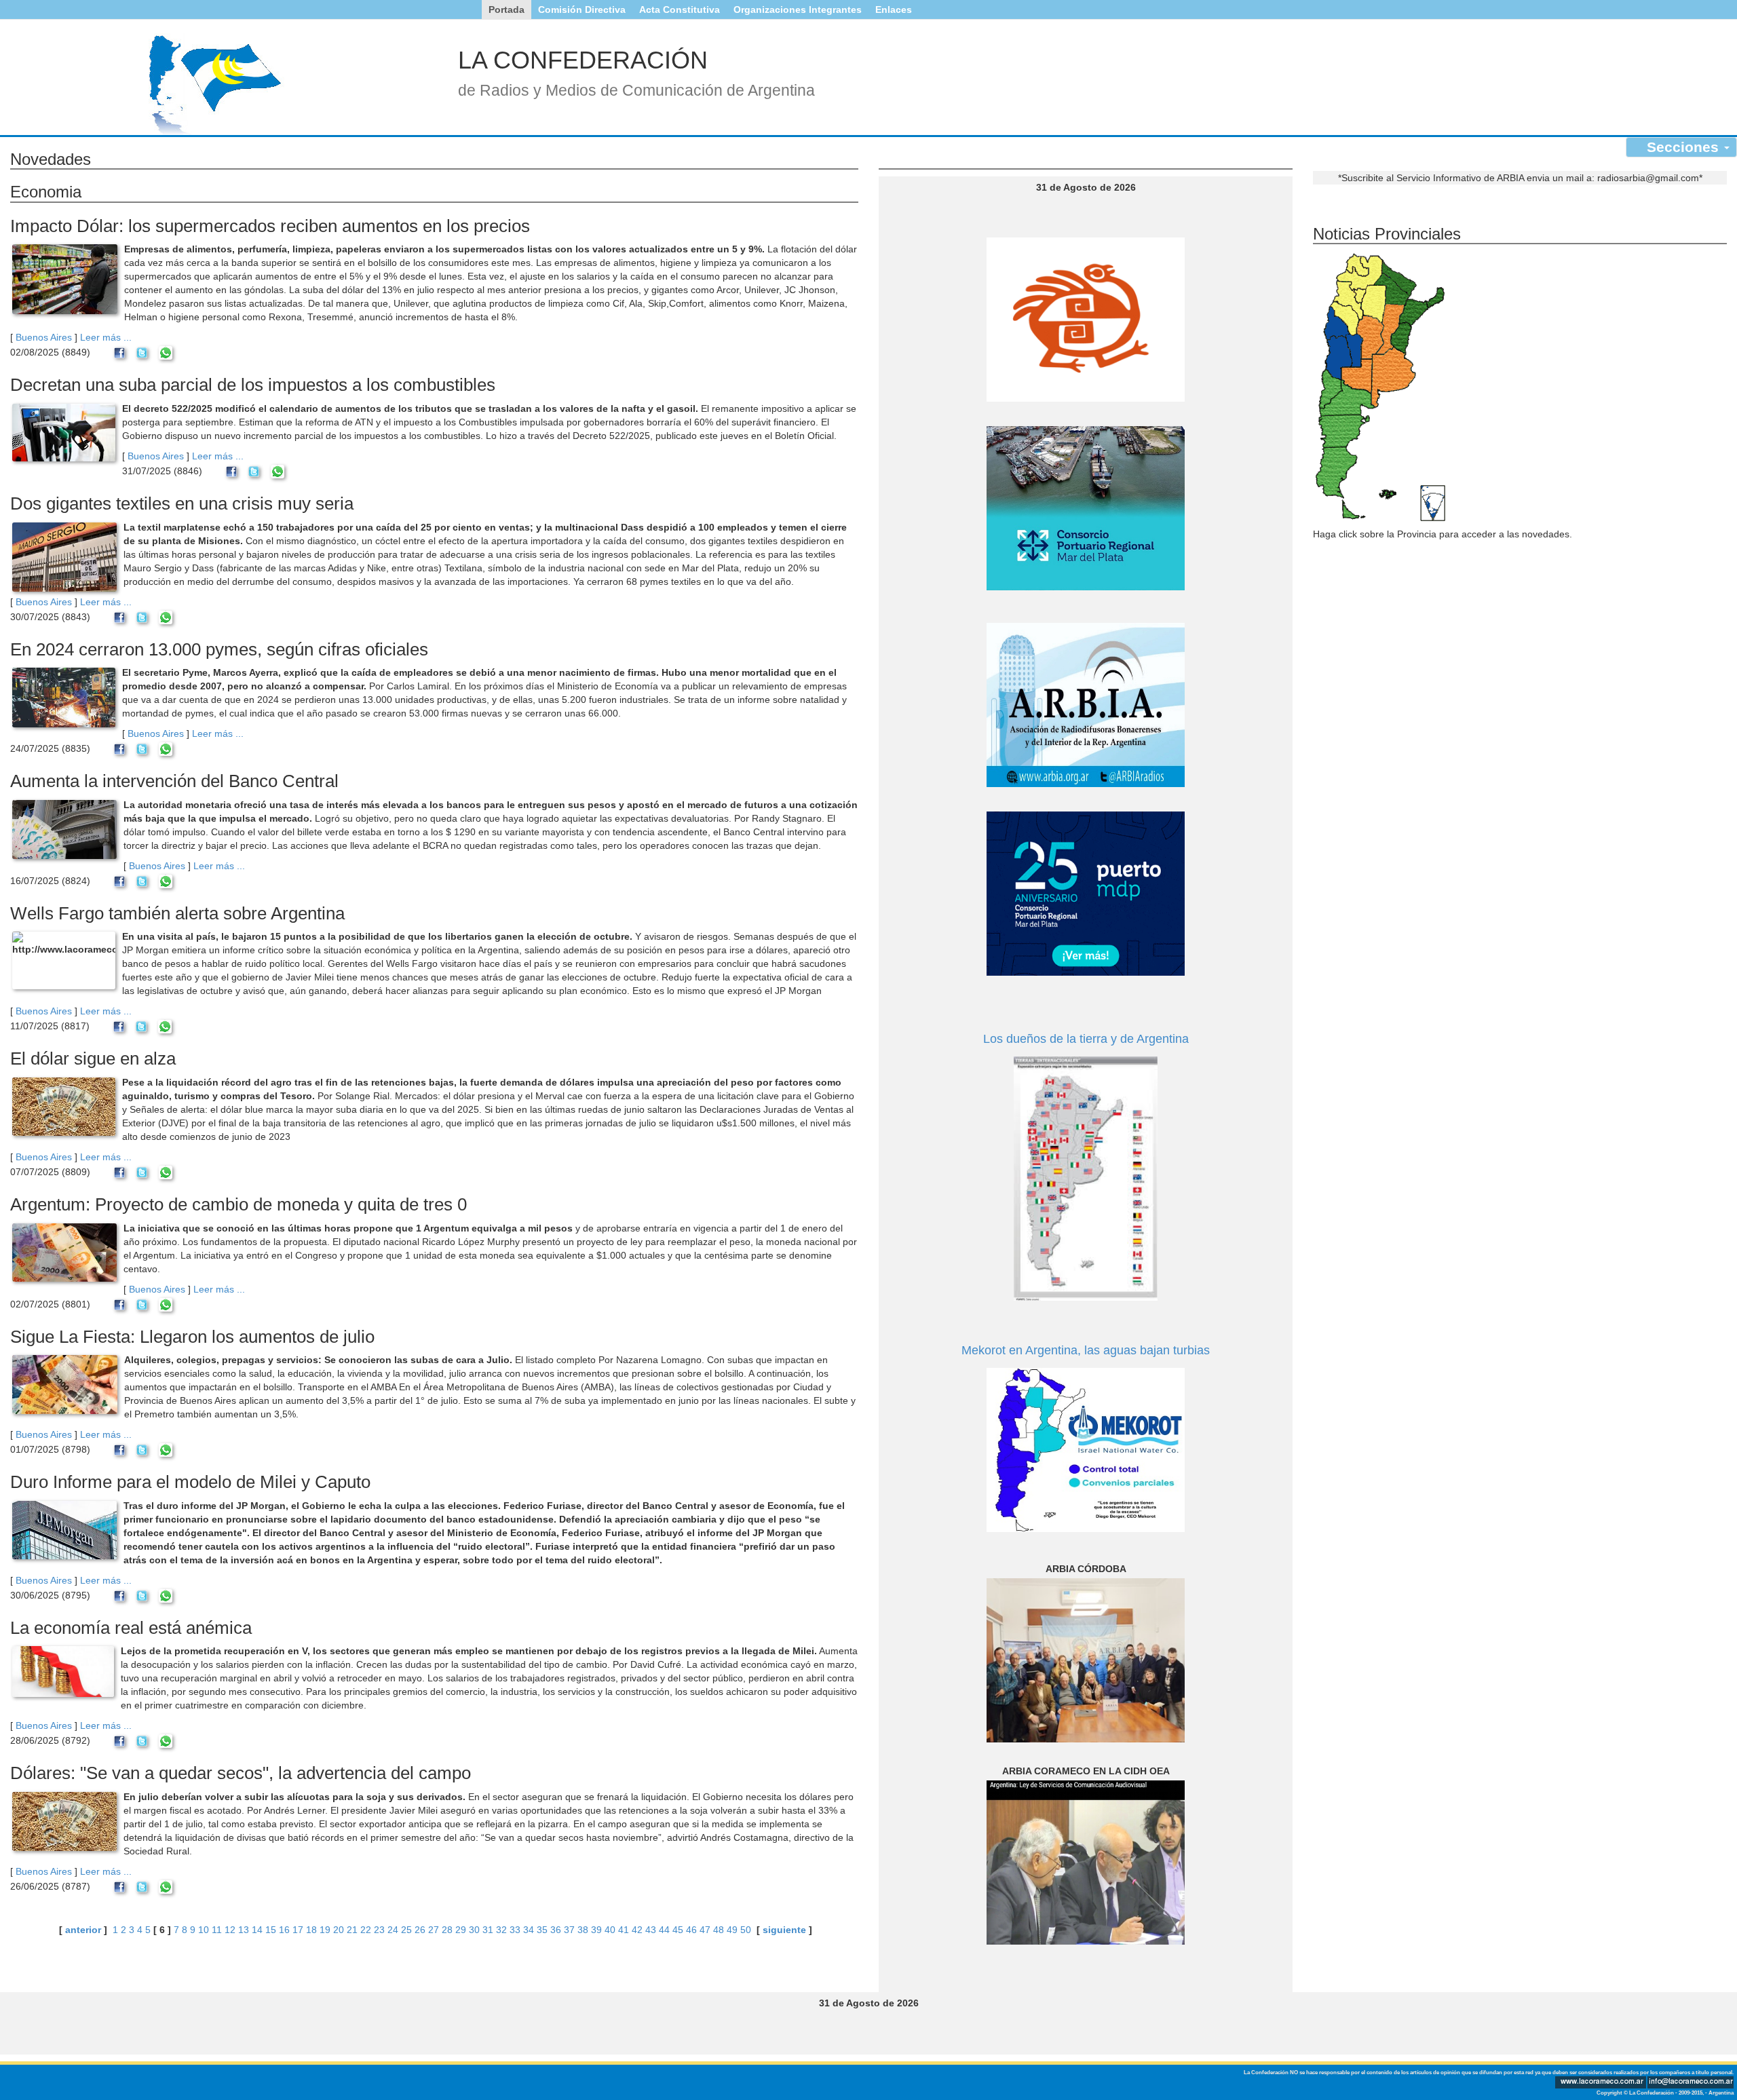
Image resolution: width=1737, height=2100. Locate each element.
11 (217, 1930)
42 (637, 1930)
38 (583, 1930)
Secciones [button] (1685, 147)
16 (284, 1930)
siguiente (784, 1930)
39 (596, 1930)
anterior (83, 1930)
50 (746, 1930)
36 (556, 1930)
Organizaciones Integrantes (798, 9)
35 (542, 1930)
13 (244, 1930)
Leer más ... (106, 337)
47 (705, 1930)
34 (529, 1930)
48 (719, 1930)
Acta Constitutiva (680, 9)
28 (447, 1930)
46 (691, 1930)
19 (325, 1930)
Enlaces (894, 9)
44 (664, 1930)
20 (339, 1930)
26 (420, 1930)
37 (569, 1930)
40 (610, 1930)
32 (501, 1930)
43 (651, 1930)
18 (311, 1930)
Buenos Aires (44, 337)
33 (515, 1930)
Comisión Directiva (582, 9)
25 (406, 1930)
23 (379, 1930)
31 (488, 1930)
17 (298, 1930)
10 (204, 1930)
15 (271, 1930)
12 (230, 1930)
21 (352, 1930)
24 (393, 1930)
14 (257, 1930)
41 (624, 1930)
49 (732, 1930)
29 (461, 1930)
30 (474, 1930)
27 (434, 1930)
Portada (507, 9)
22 (366, 1930)
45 (678, 1930)
